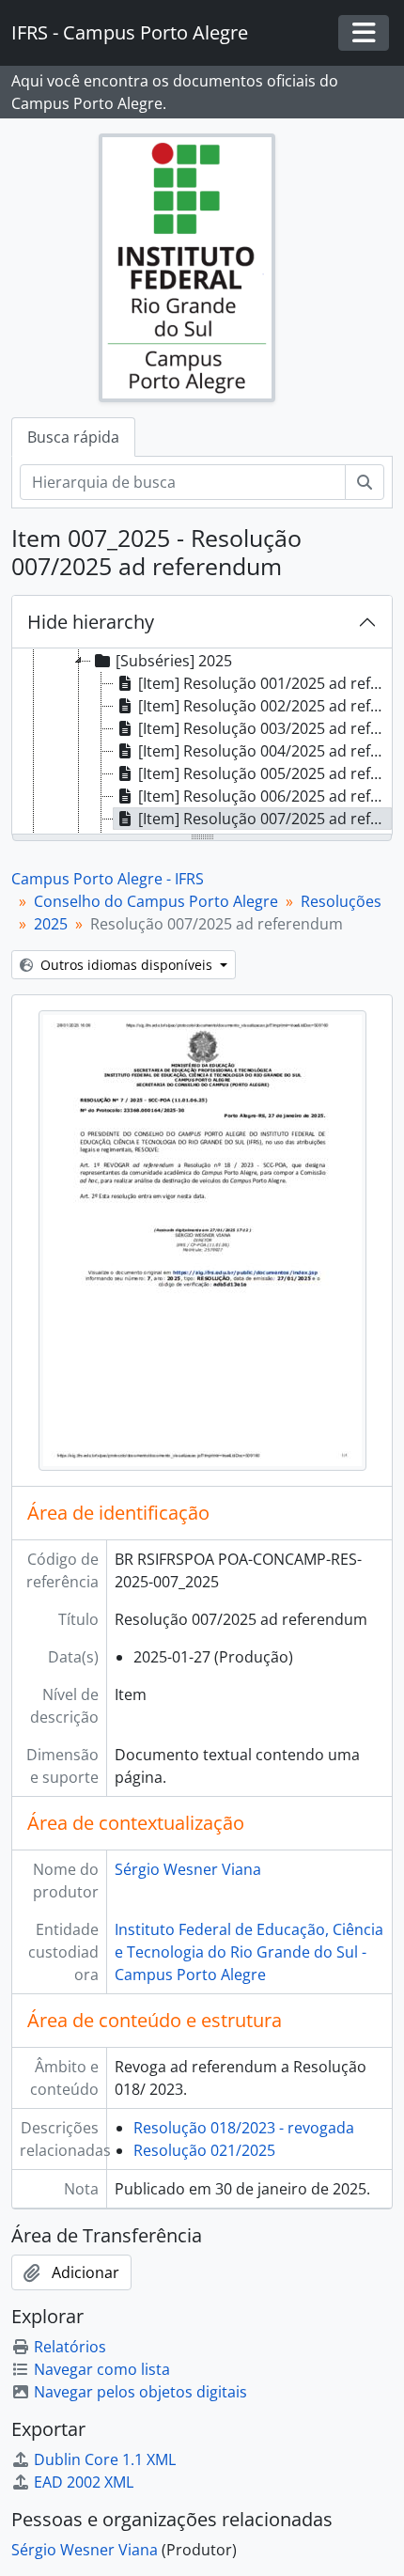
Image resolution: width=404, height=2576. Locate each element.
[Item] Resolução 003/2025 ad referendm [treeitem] (265, 728)
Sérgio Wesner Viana (188, 1869)
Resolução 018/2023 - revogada (244, 2128)
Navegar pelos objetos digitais (140, 2392)
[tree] (202, 742)
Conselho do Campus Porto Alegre (156, 901)
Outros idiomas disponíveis (126, 965)
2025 (51, 924)
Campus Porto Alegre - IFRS (108, 879)
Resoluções (341, 901)
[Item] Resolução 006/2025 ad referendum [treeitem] (265, 796)
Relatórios (70, 2347)
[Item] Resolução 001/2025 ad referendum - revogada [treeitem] (265, 683)
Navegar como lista (102, 2369)
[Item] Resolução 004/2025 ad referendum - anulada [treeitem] (265, 751)
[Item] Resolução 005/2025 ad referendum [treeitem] (265, 773)
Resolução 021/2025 (204, 2150)
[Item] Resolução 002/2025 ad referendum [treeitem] (265, 706)
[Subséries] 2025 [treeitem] (174, 661)
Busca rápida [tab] (73, 437)
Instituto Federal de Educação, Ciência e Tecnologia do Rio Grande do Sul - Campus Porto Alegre (249, 1952)
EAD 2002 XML (84, 2482)
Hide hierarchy (91, 622)
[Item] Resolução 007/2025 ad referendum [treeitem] (265, 819)
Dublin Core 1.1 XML (105, 2459)
